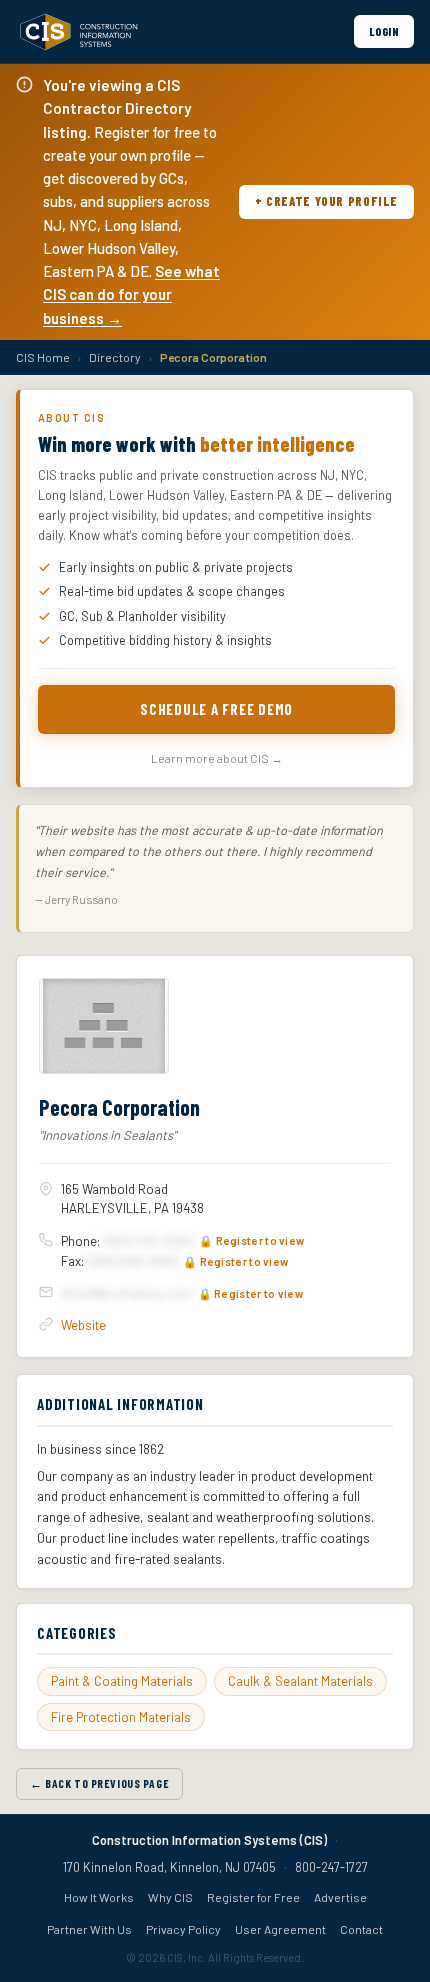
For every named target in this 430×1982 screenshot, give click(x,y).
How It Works (99, 1897)
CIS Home (43, 357)
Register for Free (253, 1897)
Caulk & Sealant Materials (300, 1681)
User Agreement (280, 1929)
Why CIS (170, 1897)
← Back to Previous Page (99, 1783)
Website (83, 1325)
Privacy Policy (183, 1929)
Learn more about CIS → (217, 758)
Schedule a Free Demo (216, 709)
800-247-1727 (331, 1867)
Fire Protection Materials (121, 1717)
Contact (361, 1929)
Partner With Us (89, 1929)
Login (384, 31)
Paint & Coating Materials (122, 1681)
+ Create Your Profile (326, 201)
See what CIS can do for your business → (131, 294)
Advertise (340, 1897)
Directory (115, 357)
